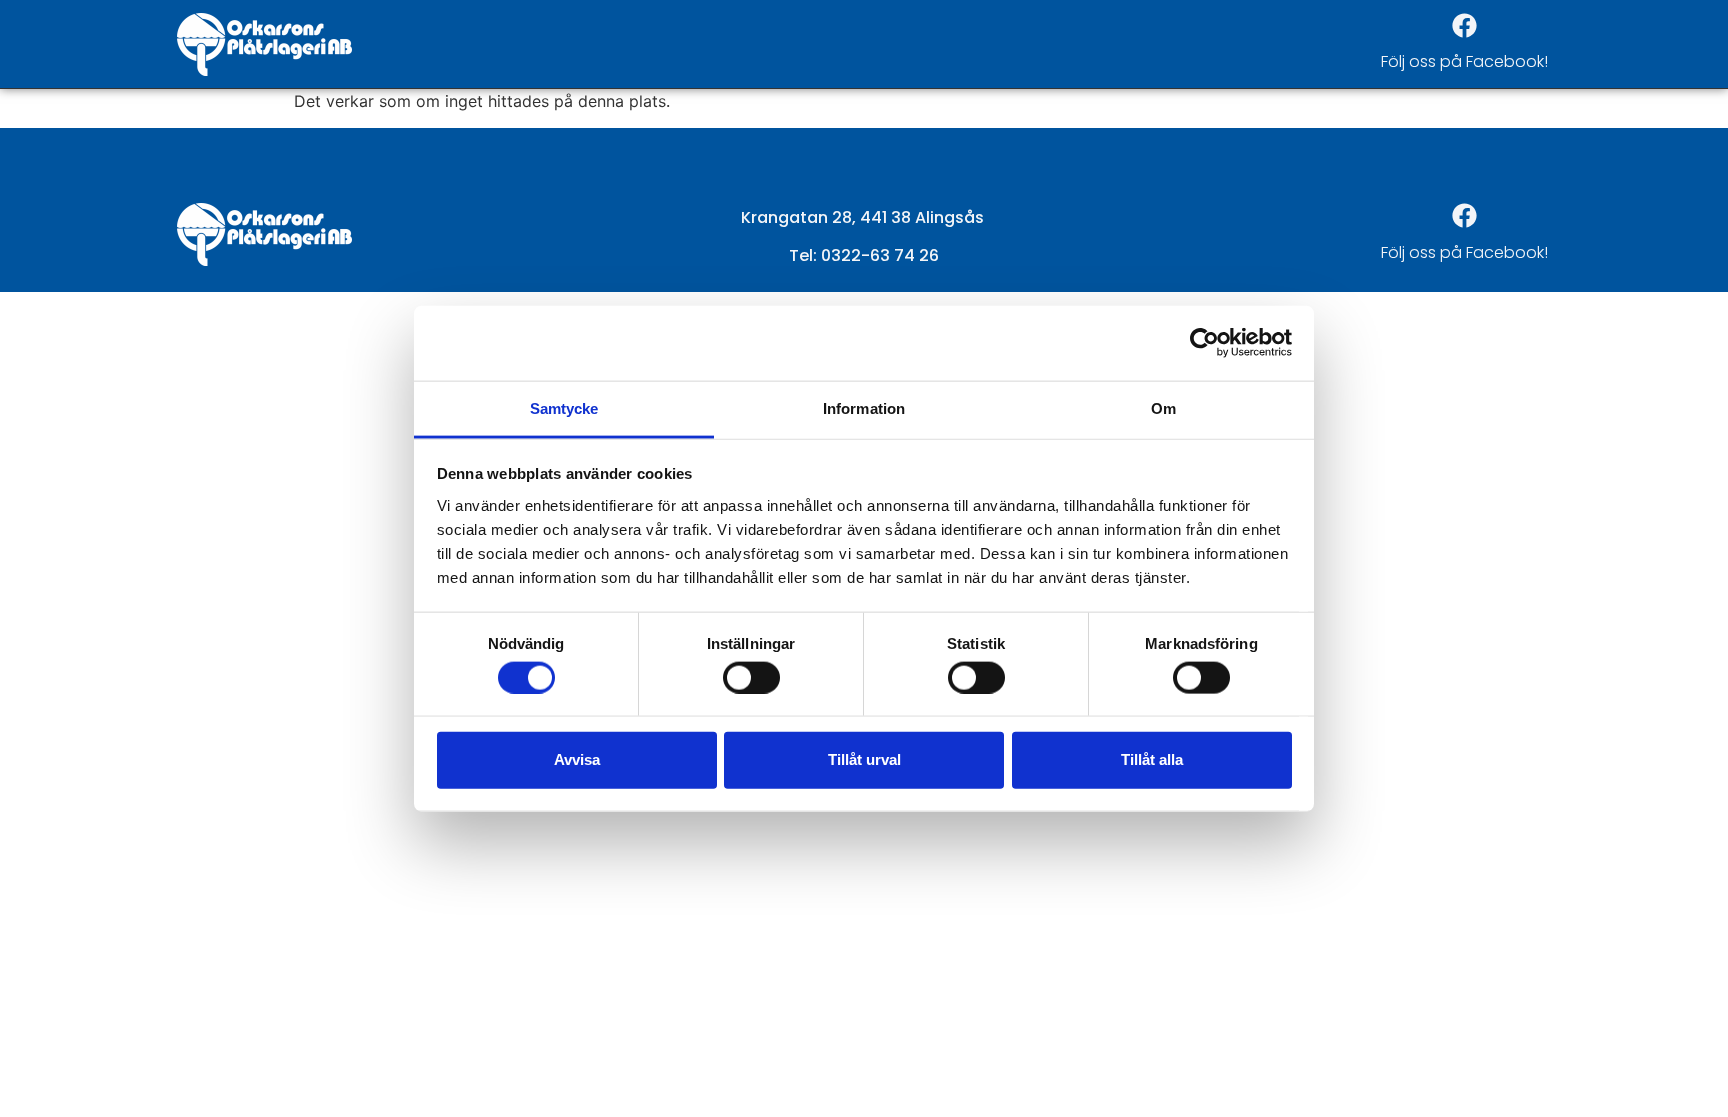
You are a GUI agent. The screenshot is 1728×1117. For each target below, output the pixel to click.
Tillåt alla (1152, 759)
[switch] (751, 677)
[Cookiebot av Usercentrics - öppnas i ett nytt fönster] (1204, 343)
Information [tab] (864, 407)
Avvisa (577, 759)
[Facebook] (1464, 25)
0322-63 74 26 (880, 255)
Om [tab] (1163, 407)
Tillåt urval (864, 759)
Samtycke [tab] (564, 407)
